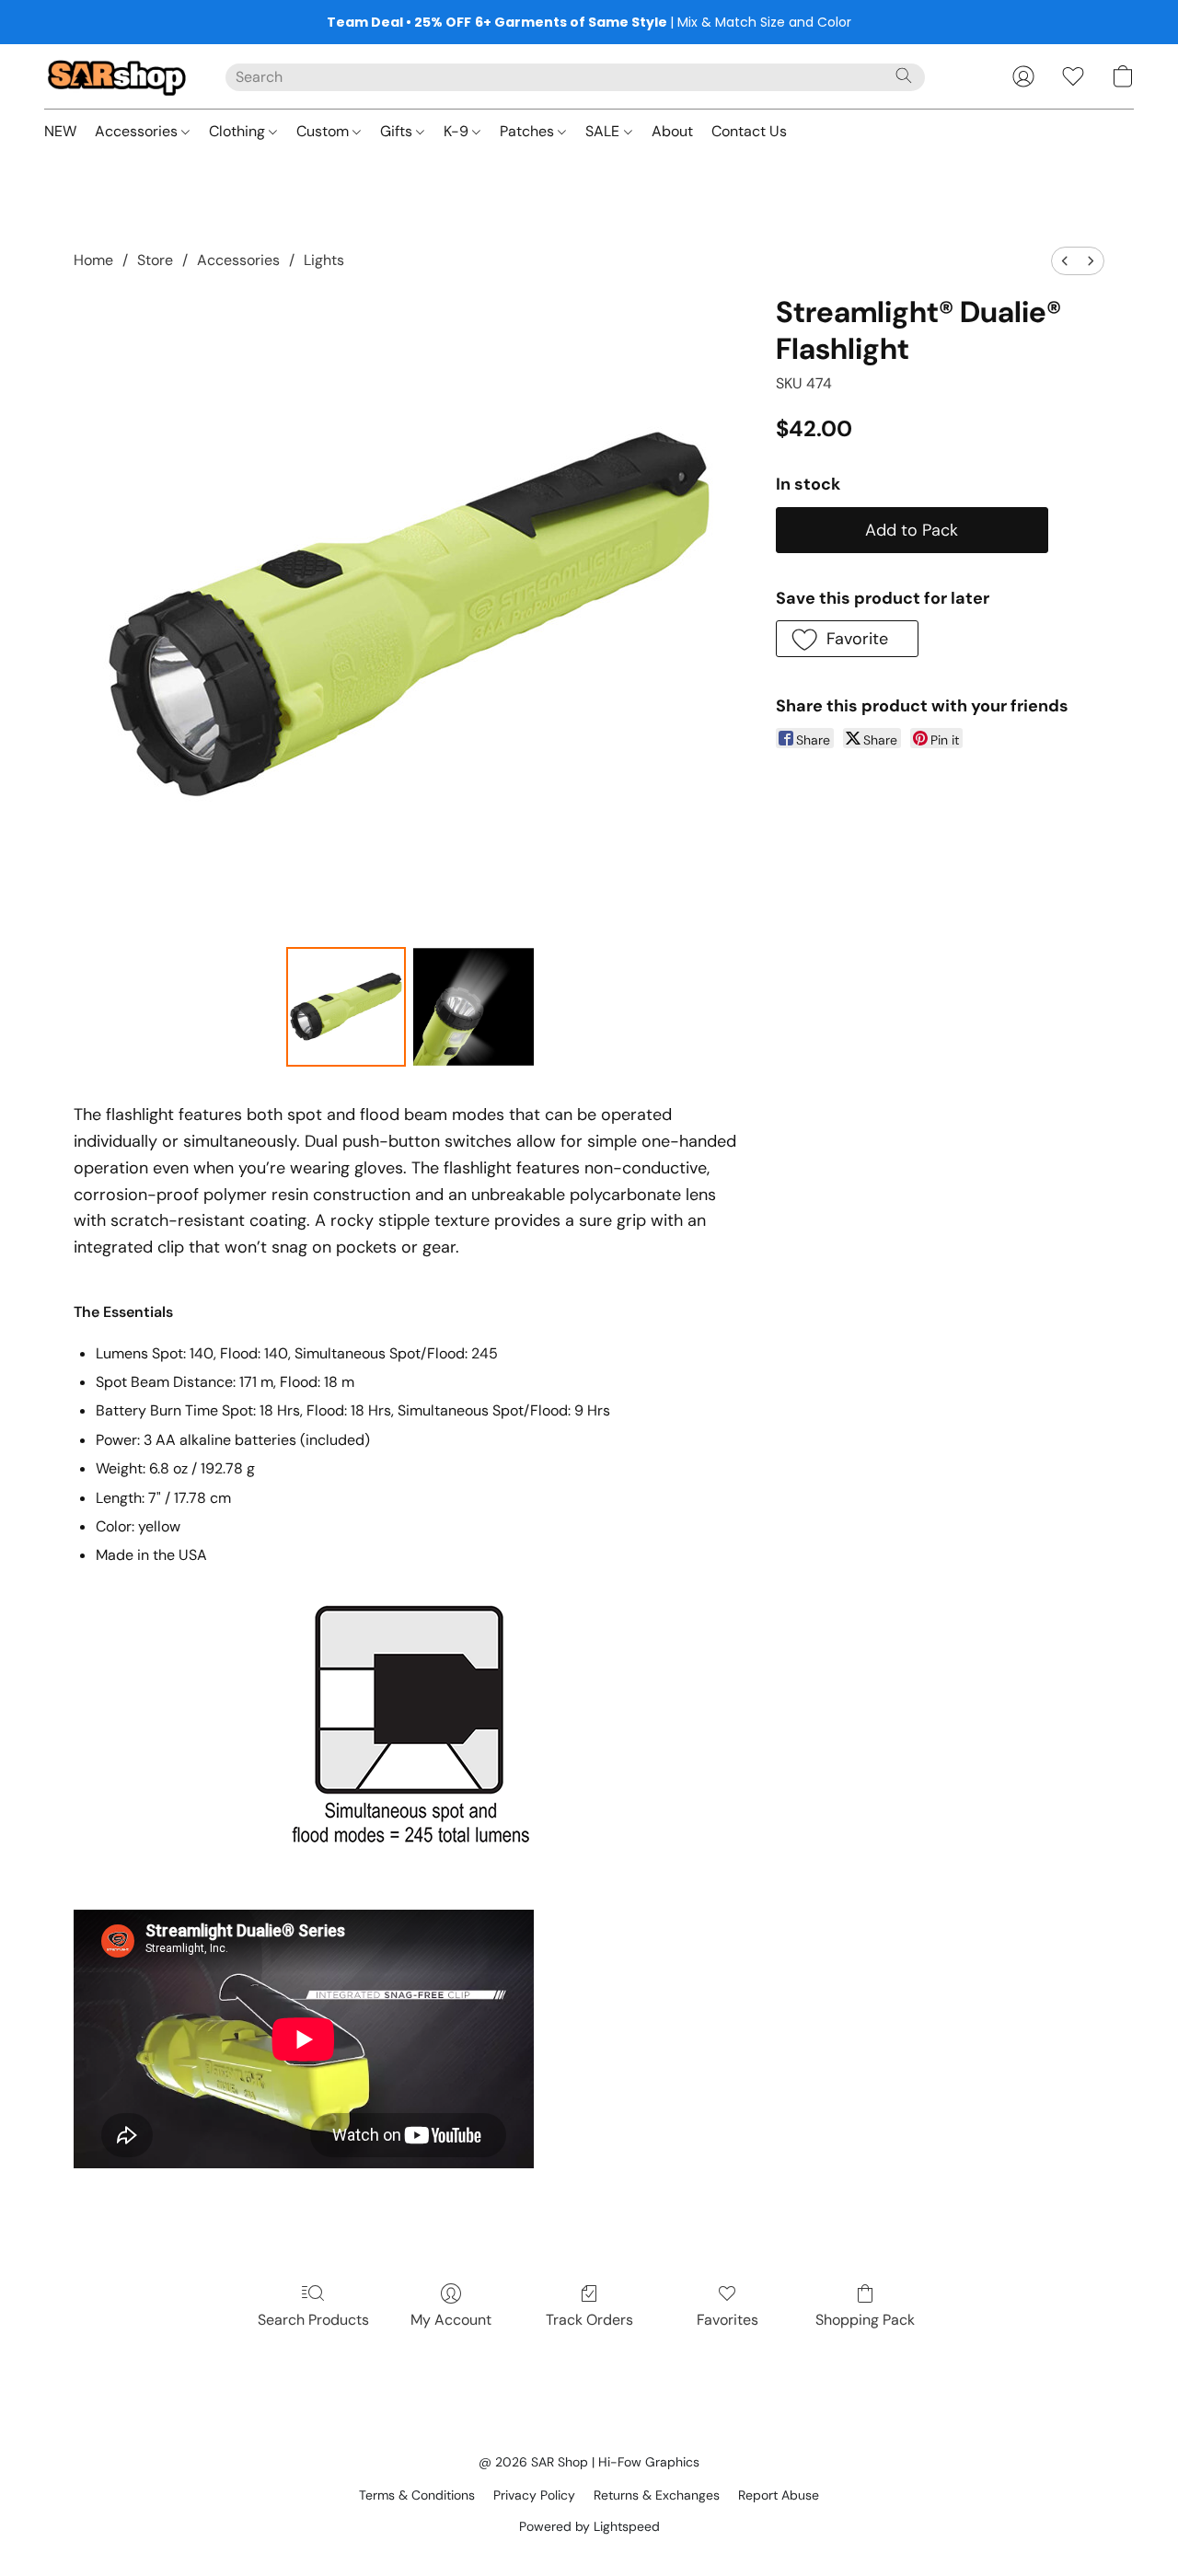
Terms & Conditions (417, 2495)
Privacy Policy (534, 2495)
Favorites (728, 2320)
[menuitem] (1065, 261)
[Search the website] (904, 75)
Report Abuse (779, 2495)
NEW (60, 131)
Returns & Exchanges (657, 2495)
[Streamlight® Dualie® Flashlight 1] (473, 1007)
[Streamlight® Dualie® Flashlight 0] (346, 1007)
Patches (529, 131)
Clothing (239, 131)
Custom (324, 131)
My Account (451, 2320)
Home (93, 260)
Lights (324, 260)
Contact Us (749, 131)
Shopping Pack (865, 2320)
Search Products (313, 2320)
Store (155, 260)
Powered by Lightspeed (589, 2526)
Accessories (138, 131)
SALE (604, 131)
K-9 (458, 131)
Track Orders (589, 2320)
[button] (116, 76)
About (672, 131)
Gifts (398, 131)
